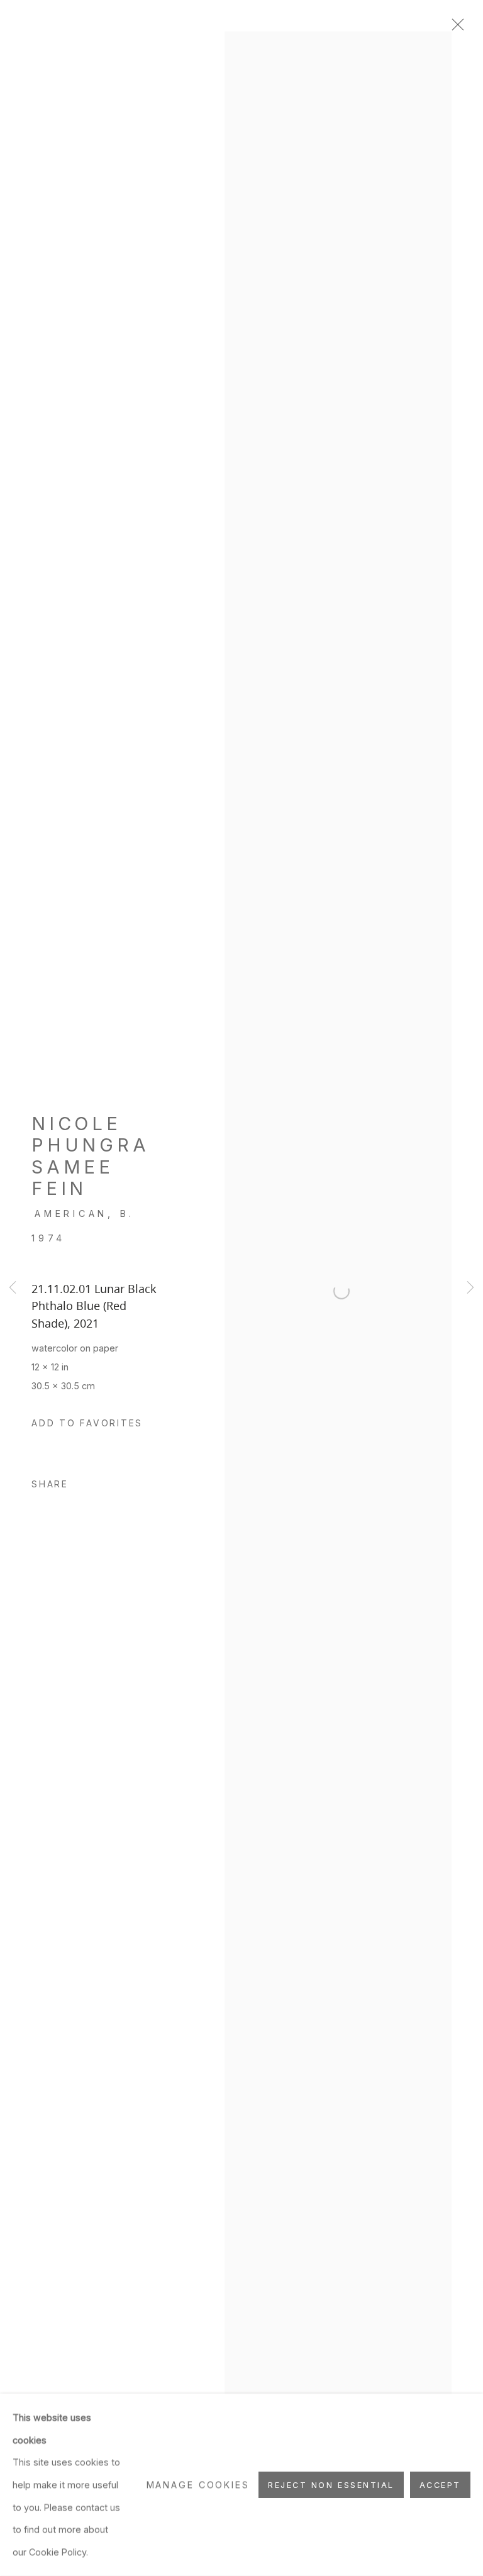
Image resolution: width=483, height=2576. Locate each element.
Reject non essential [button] (331, 2485)
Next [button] (470, 1288)
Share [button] (50, 1484)
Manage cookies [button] (198, 2484)
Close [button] (455, 28)
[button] (87, 1424)
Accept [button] (440, 2485)
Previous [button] (13, 1288)
